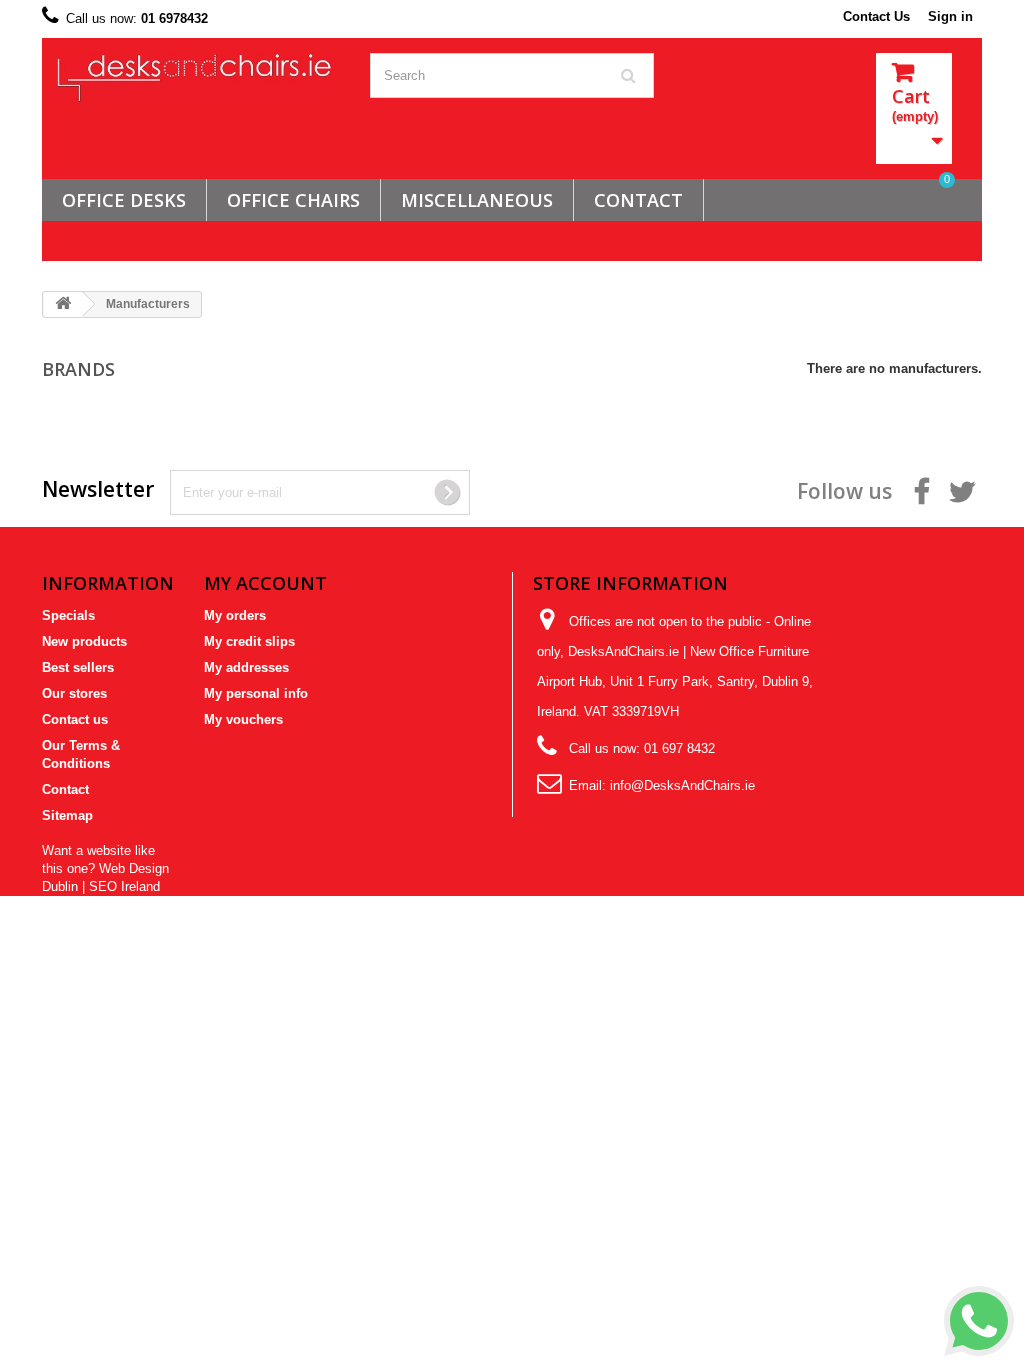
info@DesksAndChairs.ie (682, 785)
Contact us (75, 719)
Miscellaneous (477, 200)
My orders (235, 615)
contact (638, 200)
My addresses (246, 667)
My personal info (256, 693)
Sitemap (67, 815)
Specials (68, 615)
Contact (65, 789)
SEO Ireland (124, 886)
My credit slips (249, 641)
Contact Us (876, 16)
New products (84, 641)
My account (265, 583)
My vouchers (243, 719)
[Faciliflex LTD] (198, 78)
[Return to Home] (63, 304)
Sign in (950, 16)
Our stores (74, 693)
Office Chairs (293, 200)
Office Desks (124, 200)
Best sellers (78, 667)
